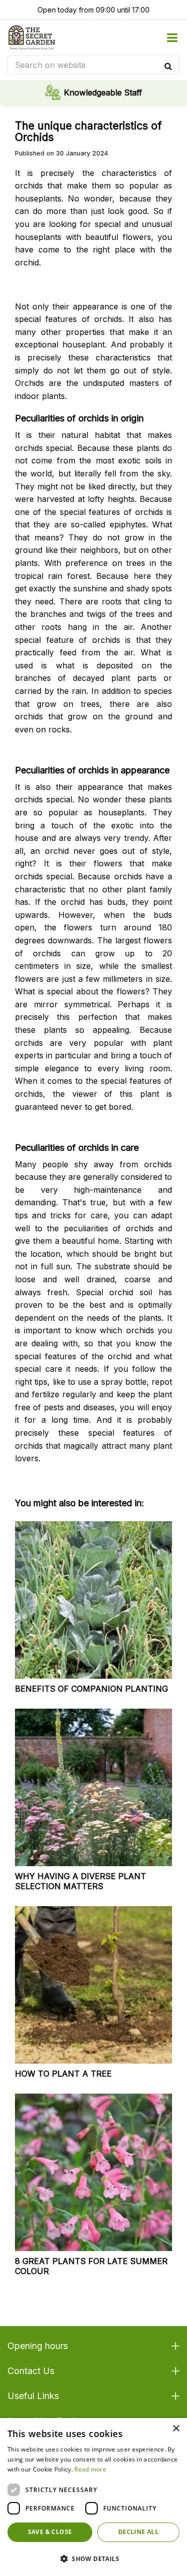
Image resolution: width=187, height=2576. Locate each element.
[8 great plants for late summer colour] (93, 2172)
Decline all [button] (138, 2532)
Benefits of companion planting (92, 1689)
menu (172, 37)
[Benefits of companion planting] (93, 1600)
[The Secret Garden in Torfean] (32, 37)
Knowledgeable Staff (103, 92)
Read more (90, 2469)
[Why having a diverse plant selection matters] (93, 1787)
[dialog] (93, 2497)
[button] (93, 2559)
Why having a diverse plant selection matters (81, 1881)
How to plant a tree (63, 2074)
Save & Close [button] (50, 2532)
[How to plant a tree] (93, 1985)
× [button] (176, 2429)
